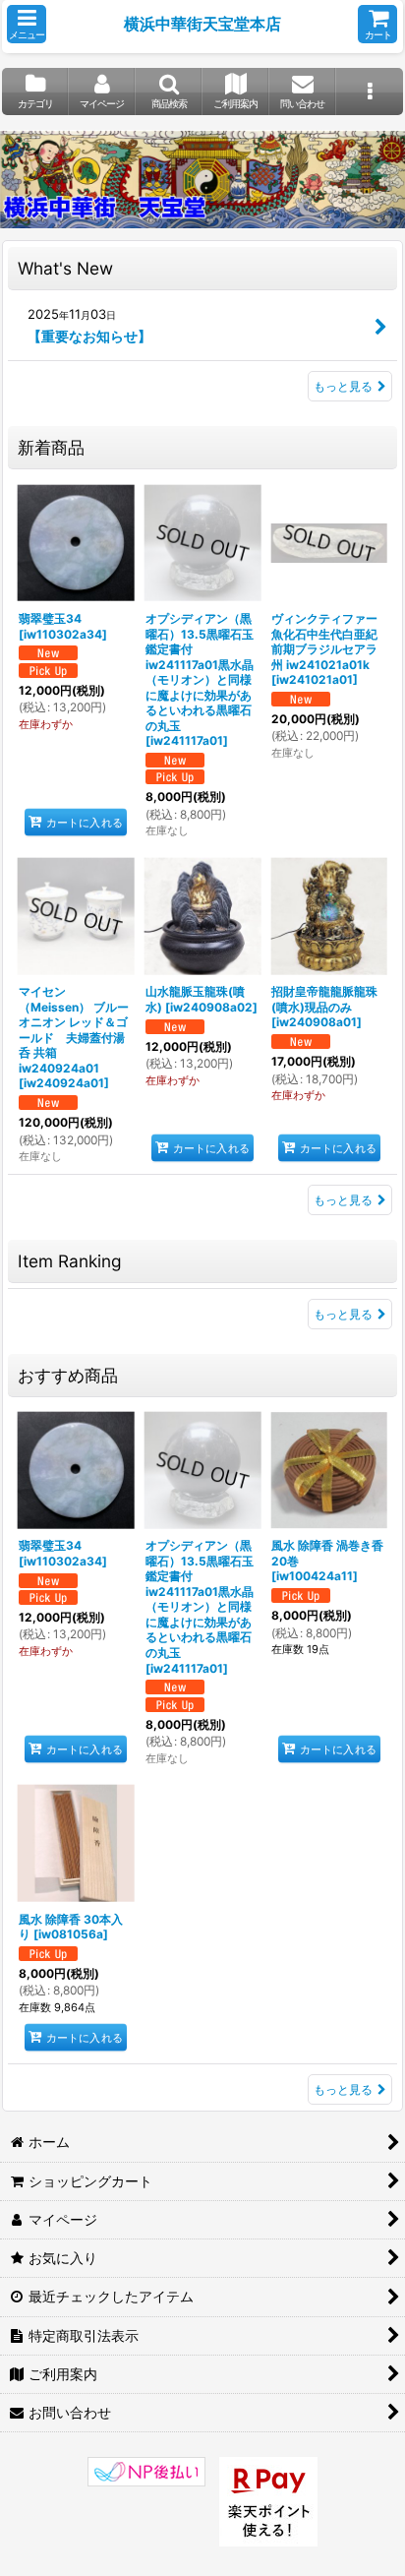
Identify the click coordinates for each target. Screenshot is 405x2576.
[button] (27, 24)
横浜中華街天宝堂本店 (202, 24)
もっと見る (343, 386)
